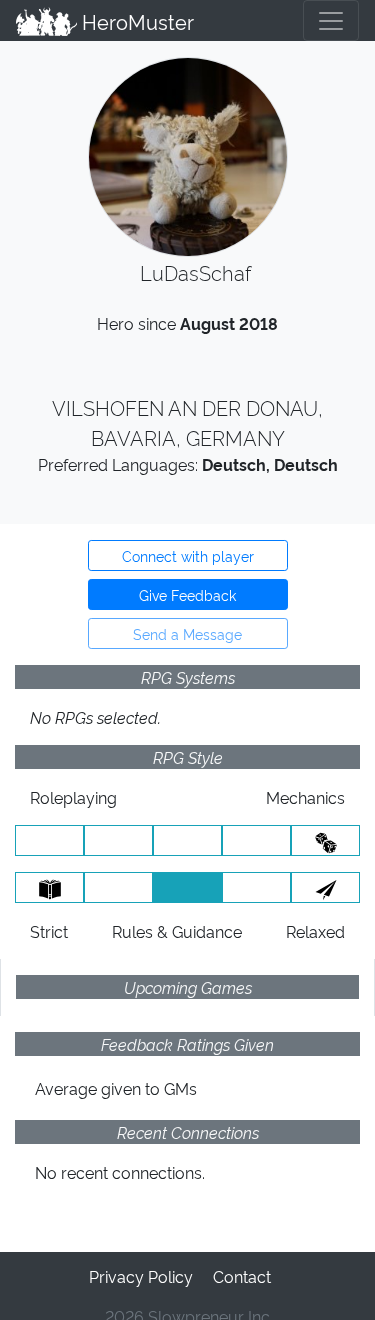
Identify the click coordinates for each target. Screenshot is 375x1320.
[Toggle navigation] (331, 20)
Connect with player (188, 555)
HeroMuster (135, 21)
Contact (242, 1276)
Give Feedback (187, 594)
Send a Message (187, 633)
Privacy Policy (141, 1276)
